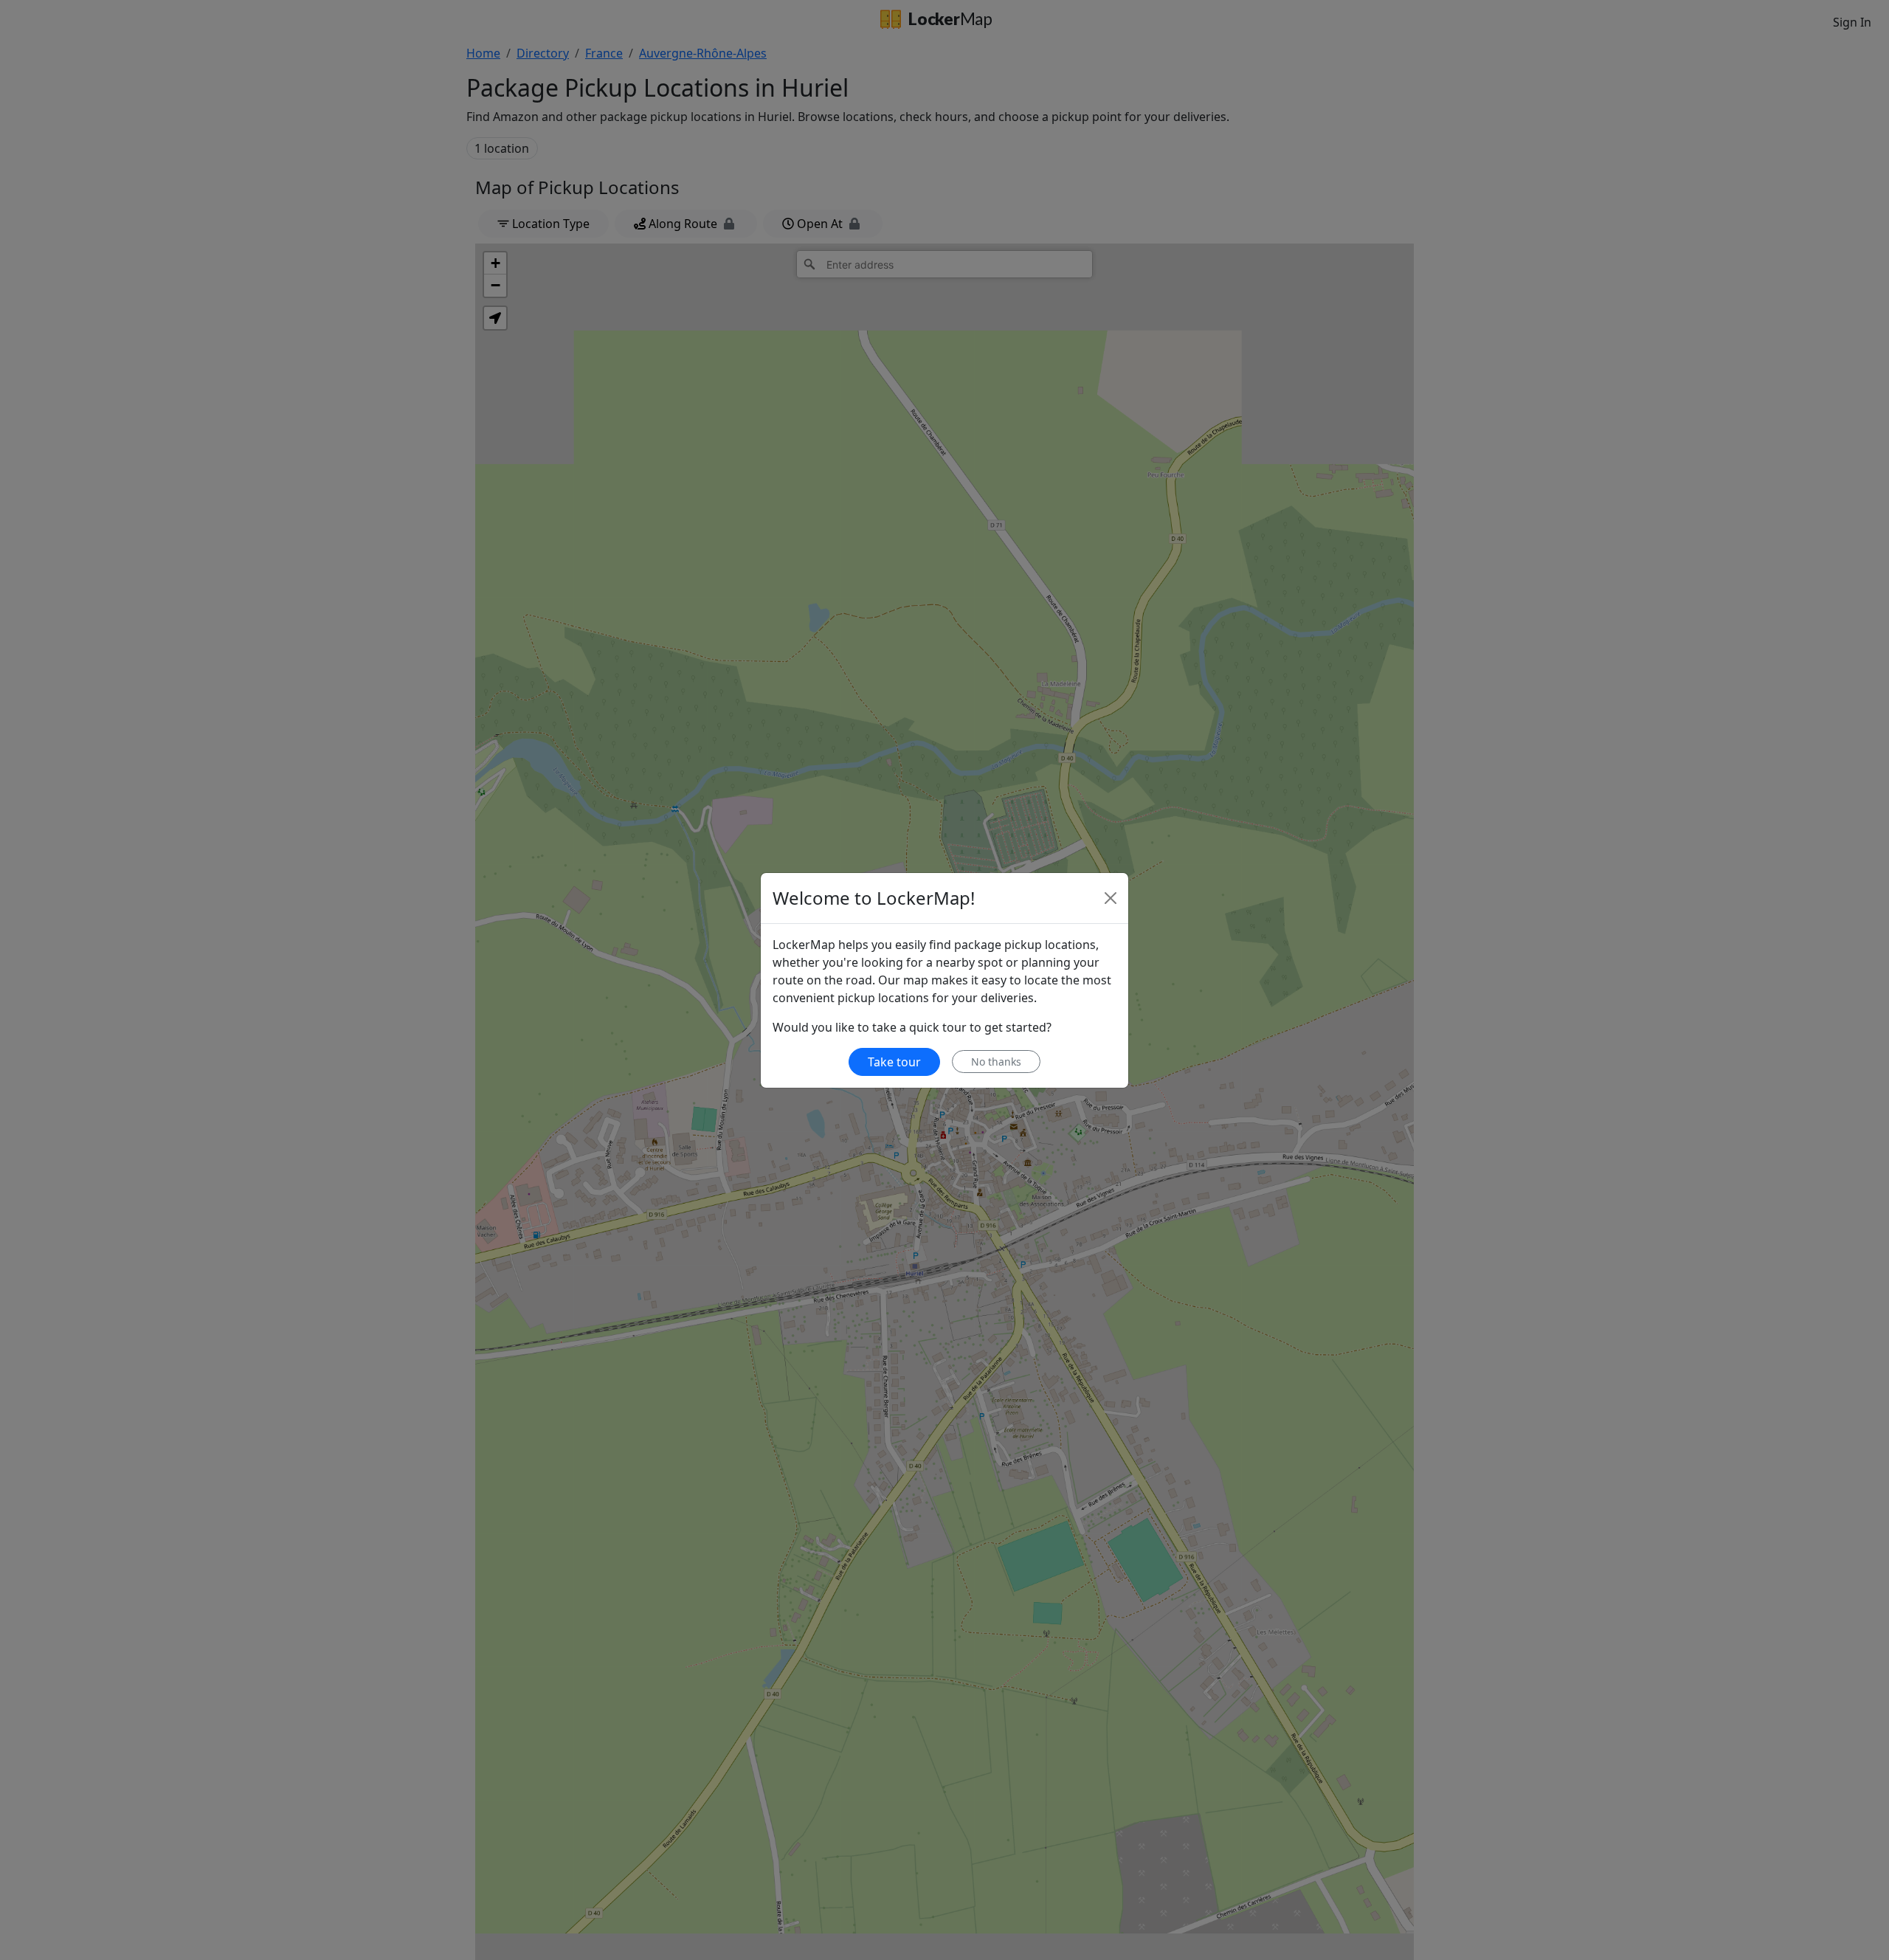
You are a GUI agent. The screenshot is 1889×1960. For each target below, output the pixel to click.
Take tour (894, 1062)
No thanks (996, 1062)
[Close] (1111, 898)
